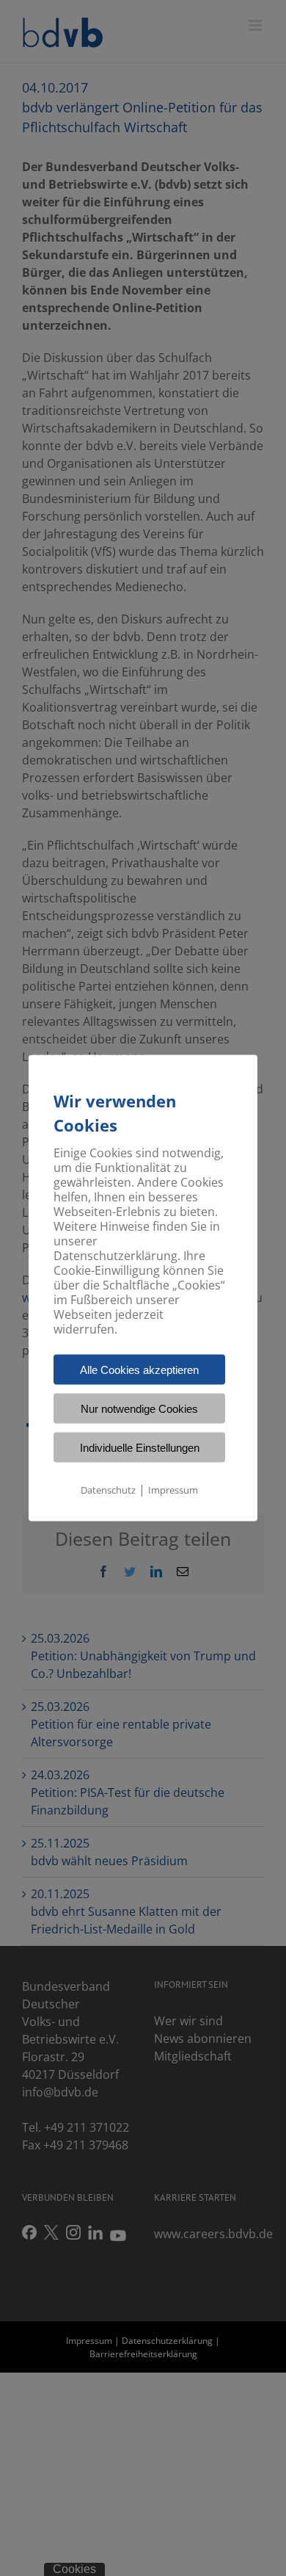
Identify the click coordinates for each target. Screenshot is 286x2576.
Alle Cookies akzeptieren (139, 1370)
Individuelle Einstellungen (140, 1448)
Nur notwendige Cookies (139, 1409)
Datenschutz (108, 1490)
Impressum (173, 1490)
